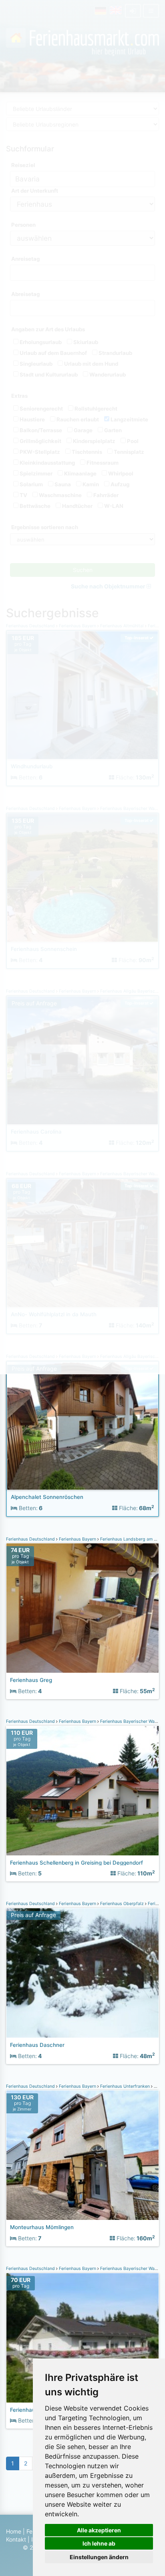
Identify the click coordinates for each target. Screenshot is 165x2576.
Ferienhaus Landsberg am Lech (131, 1539)
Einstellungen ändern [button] (99, 2557)
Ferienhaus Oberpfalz (122, 1904)
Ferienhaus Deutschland (31, 1539)
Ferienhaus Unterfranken (125, 2086)
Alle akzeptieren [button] (99, 2530)
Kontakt (16, 2539)
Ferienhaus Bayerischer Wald (129, 1721)
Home (14, 2531)
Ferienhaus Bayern (77, 1539)
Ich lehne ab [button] (99, 2543)
